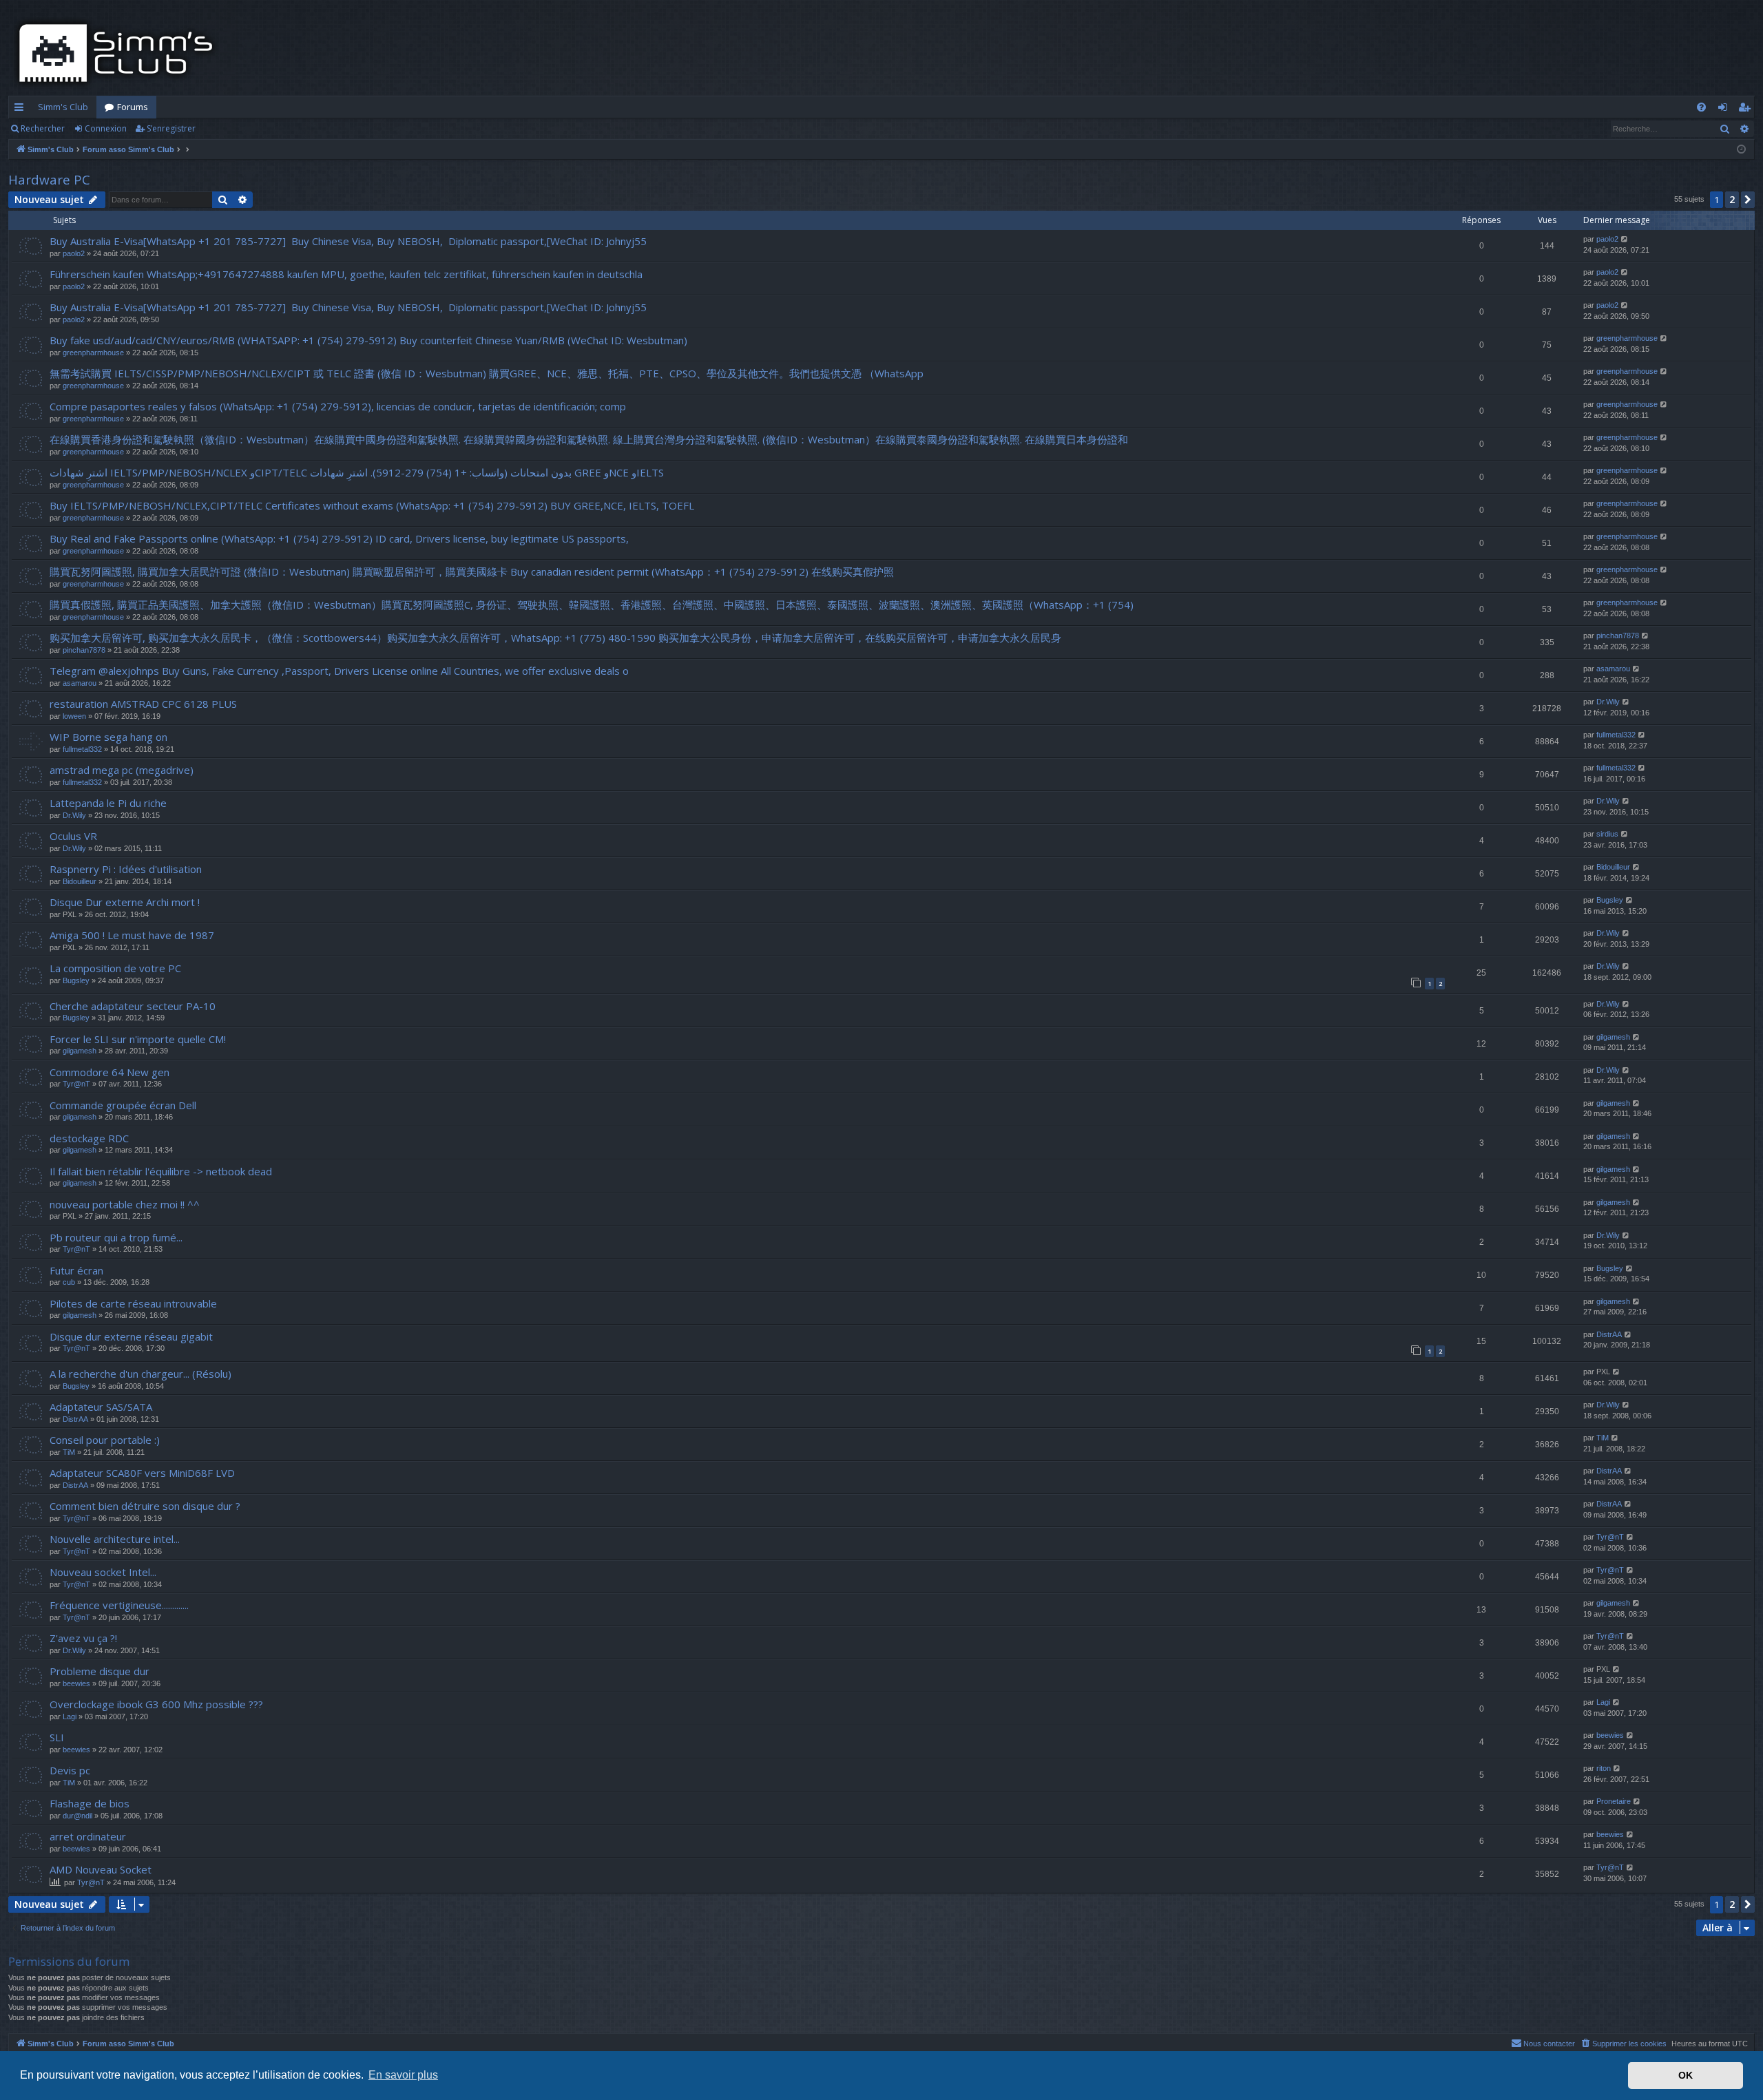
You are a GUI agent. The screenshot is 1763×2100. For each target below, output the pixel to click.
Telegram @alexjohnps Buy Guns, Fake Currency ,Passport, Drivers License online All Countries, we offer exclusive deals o (339, 671)
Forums (133, 107)
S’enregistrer (171, 128)
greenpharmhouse (93, 353)
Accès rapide (22, 109)
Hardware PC (49, 180)
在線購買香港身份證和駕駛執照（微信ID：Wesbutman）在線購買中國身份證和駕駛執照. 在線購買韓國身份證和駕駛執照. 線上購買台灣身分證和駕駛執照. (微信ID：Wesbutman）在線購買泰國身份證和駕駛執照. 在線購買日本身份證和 (589, 439)
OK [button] (1686, 2075)
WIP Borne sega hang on (108, 737)
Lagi (70, 1716)
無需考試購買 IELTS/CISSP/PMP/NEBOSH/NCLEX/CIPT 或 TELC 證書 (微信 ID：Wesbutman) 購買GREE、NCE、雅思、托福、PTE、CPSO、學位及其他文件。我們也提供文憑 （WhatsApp (487, 373)
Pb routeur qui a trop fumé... (116, 1237)
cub (69, 1282)
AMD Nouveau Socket (101, 1869)
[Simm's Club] (120, 53)
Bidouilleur (80, 881)
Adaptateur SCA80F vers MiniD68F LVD (142, 1473)
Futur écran (76, 1270)
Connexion (106, 128)
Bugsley (1610, 900)
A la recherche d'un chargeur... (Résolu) (140, 1374)
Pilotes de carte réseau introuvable (133, 1303)
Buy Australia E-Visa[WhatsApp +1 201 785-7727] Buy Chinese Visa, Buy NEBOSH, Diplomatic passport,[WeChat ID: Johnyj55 (348, 241)
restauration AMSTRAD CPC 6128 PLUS (143, 704)
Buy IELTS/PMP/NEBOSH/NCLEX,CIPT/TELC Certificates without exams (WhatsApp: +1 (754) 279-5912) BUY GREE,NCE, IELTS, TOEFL (372, 505)
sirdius (1607, 834)
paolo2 (74, 253)
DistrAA (1609, 1334)
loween (74, 716)
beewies (76, 1683)
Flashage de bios (90, 1803)
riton (1604, 1768)
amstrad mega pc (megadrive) (122, 770)
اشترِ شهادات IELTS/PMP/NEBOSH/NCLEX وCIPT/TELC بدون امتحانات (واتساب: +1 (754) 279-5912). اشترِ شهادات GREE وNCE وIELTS (357, 472)
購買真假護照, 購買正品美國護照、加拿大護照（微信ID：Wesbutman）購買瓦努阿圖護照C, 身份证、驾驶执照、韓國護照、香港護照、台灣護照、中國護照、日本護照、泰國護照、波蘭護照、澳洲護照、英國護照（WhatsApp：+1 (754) (592, 605)
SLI (57, 1737)
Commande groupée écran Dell (123, 1105)
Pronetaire (1614, 1801)
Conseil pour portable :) (105, 1440)
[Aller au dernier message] (1625, 239)
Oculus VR (73, 836)
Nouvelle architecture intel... (115, 1539)
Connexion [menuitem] (1725, 109)
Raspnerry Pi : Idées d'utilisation (126, 869)
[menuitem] (1701, 107)
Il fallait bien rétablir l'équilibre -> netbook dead (161, 1171)
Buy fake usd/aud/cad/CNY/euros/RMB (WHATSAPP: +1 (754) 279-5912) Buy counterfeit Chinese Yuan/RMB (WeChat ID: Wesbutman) (368, 340)
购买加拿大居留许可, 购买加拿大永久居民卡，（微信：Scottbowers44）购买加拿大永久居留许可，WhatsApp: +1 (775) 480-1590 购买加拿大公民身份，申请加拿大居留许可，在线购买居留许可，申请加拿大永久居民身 (555, 638)
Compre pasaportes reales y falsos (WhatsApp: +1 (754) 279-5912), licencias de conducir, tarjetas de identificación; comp (338, 406)
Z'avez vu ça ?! (83, 1638)
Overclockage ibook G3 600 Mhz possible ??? (156, 1704)
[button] (1748, 200)
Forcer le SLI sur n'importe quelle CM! (138, 1039)
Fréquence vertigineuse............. (119, 1605)
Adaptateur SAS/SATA (101, 1407)
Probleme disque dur (100, 1671)
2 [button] (1732, 199)
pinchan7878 (84, 650)
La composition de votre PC (115, 968)
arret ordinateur (88, 1836)
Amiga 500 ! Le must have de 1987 (132, 935)
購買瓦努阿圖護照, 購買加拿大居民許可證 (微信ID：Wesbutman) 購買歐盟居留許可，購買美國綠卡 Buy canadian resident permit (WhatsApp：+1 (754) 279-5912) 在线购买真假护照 (472, 571)
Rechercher (43, 128)
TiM (69, 1452)
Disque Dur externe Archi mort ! (125, 902)
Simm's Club (63, 107)
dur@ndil (77, 1816)
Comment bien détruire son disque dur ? (145, 1506)
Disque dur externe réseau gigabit (131, 1336)
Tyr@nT (76, 1084)
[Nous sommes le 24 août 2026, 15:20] (1741, 150)
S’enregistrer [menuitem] (1747, 109)
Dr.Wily (1608, 702)
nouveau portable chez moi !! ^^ (125, 1204)
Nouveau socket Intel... (103, 1572)
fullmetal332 (82, 749)
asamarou (80, 683)
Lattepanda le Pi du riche (108, 803)
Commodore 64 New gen (109, 1072)
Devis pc (70, 1770)
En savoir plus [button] (403, 2075)
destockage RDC (89, 1138)
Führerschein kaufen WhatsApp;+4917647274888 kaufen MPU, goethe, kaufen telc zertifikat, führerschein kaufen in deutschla (346, 274)
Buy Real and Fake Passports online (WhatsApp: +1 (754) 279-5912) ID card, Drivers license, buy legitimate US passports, (339, 538)
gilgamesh (80, 1051)
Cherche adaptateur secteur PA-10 (133, 1006)
